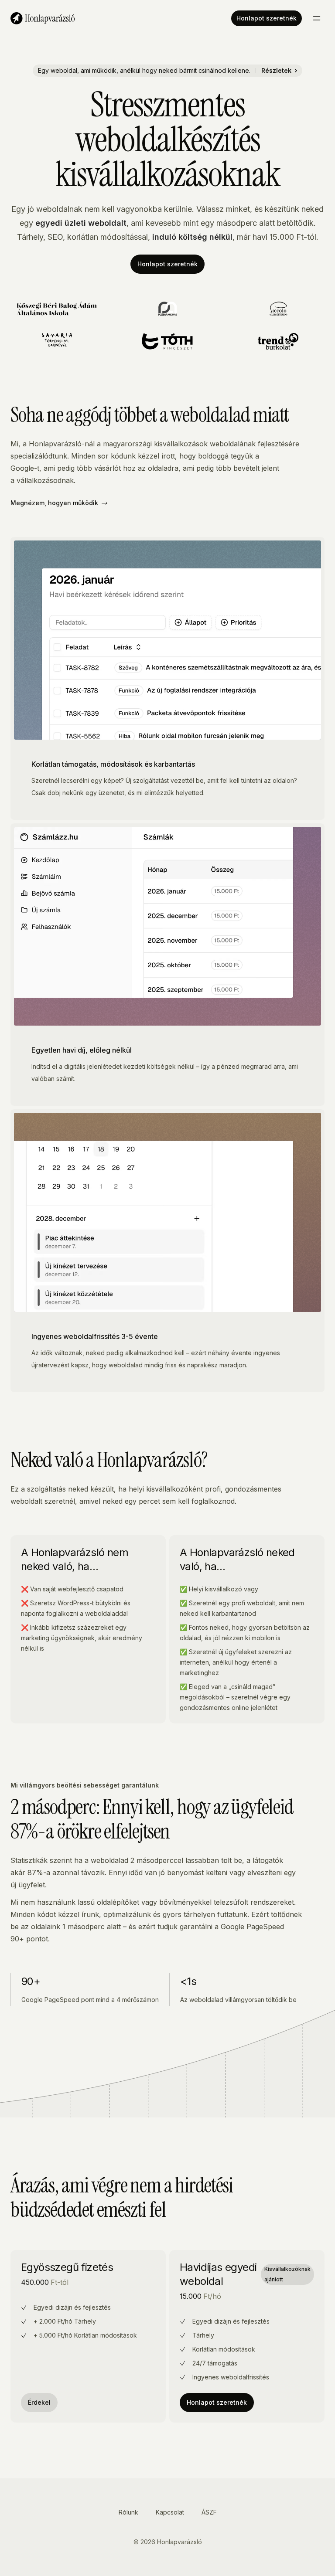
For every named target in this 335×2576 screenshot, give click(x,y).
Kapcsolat (170, 2512)
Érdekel (39, 2402)
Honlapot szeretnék (267, 18)
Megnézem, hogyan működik (54, 503)
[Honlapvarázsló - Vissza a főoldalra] (43, 18)
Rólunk (128, 2512)
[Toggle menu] (317, 18)
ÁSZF (209, 2512)
